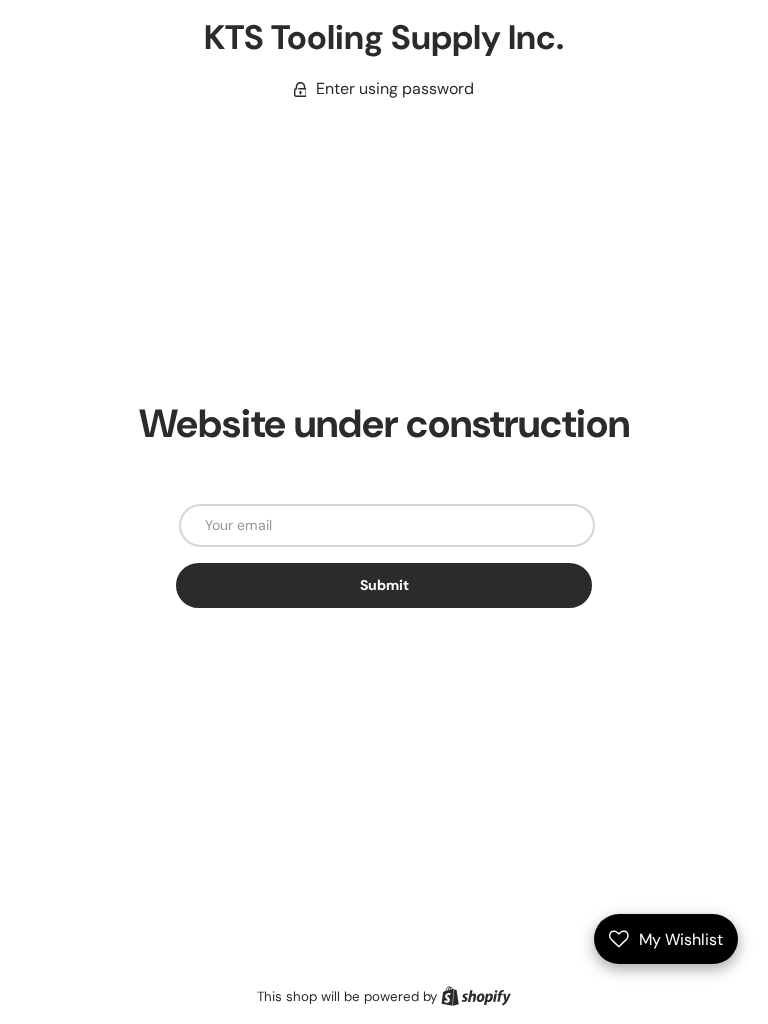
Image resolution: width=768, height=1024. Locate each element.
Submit (384, 585)
